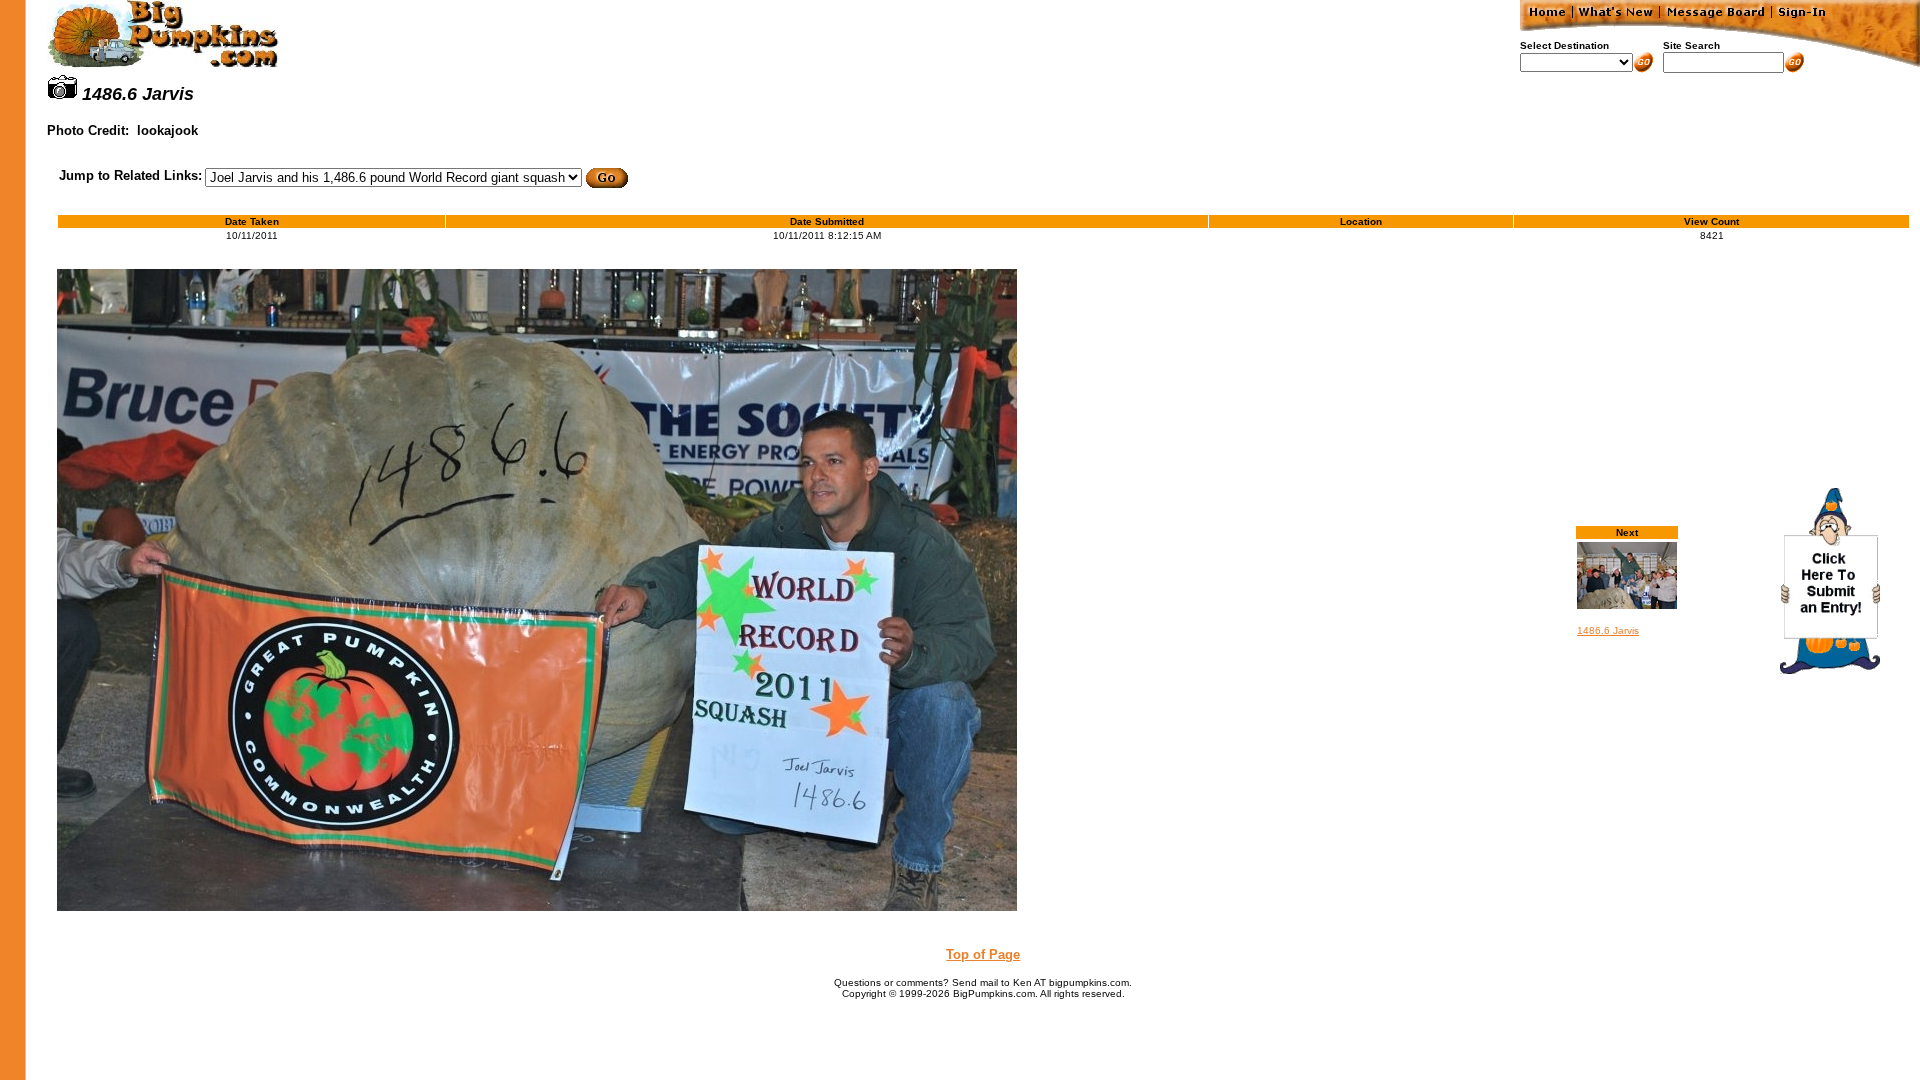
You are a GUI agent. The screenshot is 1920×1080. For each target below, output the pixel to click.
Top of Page (983, 954)
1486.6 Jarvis (1608, 630)
